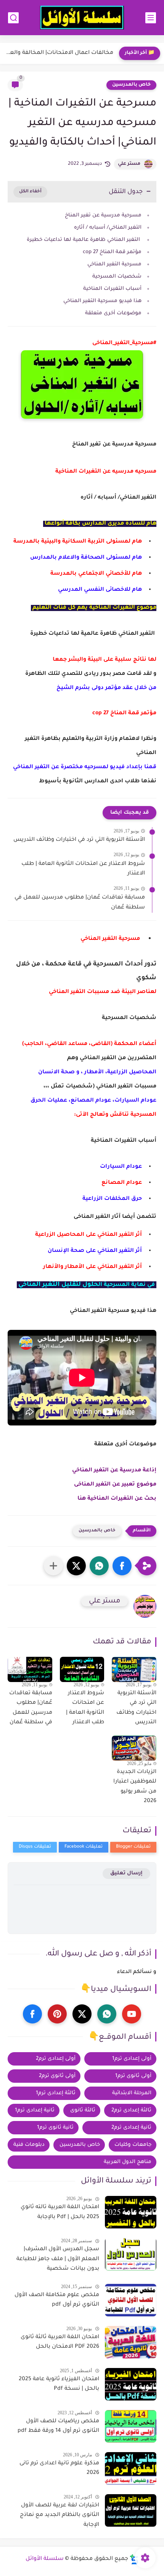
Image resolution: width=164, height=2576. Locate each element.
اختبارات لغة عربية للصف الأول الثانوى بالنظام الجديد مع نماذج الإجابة (59, 2515)
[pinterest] (57, 2014)
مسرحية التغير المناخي (114, 264)
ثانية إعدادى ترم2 (131, 2128)
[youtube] (132, 2014)
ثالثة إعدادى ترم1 (56, 2093)
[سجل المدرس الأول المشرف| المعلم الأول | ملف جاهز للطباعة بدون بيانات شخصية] (131, 2254)
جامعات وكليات (133, 2145)
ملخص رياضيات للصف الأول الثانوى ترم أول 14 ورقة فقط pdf (58, 2426)
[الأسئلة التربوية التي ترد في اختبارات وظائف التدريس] (134, 1669)
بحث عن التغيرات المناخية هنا (117, 1499)
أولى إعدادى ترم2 (56, 2059)
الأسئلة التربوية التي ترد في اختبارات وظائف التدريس (79, 840)
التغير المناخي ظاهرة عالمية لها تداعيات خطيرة (84, 240)
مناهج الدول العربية (128, 2162)
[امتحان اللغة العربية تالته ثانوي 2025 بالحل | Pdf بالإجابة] (131, 2212)
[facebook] (32, 2014)
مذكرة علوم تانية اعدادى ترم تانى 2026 (59, 2469)
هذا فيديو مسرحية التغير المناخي (102, 301)
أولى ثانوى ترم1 (133, 2076)
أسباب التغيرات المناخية (112, 289)
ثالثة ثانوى (83, 2110)
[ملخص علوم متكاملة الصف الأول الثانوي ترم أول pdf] (131, 2300)
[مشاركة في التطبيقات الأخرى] (53, 1566)
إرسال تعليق (126, 1873)
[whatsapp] (107, 2014)
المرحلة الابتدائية (132, 2093)
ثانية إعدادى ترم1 (35, 2110)
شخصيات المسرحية (117, 277)
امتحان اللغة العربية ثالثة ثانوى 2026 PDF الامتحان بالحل (60, 2342)
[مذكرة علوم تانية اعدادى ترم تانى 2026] (131, 2468)
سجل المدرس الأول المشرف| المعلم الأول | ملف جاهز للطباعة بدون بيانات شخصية (58, 2259)
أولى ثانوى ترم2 (57, 2076)
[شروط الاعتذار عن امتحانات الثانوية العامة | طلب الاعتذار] (82, 1669)
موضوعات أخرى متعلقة (113, 313)
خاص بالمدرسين (131, 85)
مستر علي (129, 164)
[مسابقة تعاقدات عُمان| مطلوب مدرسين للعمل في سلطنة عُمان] (30, 1669)
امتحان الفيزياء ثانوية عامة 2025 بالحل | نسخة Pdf (59, 2384)
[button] (122, 1566)
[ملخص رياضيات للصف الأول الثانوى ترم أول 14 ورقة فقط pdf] (131, 2426)
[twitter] (82, 2014)
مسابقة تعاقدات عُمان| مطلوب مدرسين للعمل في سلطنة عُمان (80, 903)
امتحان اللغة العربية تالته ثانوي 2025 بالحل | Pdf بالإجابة (60, 2212)
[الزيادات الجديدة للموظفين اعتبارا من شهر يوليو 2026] (134, 1748)
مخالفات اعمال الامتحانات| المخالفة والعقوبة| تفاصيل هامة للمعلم (59, 53)
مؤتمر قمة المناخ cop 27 (112, 252)
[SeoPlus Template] (134, 2559)
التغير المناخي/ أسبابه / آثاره (108, 228)
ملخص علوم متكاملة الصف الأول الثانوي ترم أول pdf (57, 2300)
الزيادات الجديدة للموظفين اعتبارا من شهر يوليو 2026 (135, 1787)
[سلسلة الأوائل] (82, 18)
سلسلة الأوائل (45, 2559)
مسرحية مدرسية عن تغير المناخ (103, 215)
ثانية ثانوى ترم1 (55, 2128)
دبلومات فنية (29, 2145)
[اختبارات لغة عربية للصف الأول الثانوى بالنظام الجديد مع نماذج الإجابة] (131, 2510)
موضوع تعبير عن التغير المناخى (115, 1485)
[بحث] (13, 18)
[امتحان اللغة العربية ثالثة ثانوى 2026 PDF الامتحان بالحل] (131, 2342)
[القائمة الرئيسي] (151, 18)
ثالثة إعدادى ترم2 (131, 2110)
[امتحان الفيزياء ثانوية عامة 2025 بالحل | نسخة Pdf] (131, 2384)
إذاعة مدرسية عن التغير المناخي (113, 1471)
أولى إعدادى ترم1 (132, 2059)
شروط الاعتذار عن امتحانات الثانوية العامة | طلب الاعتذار (83, 869)
